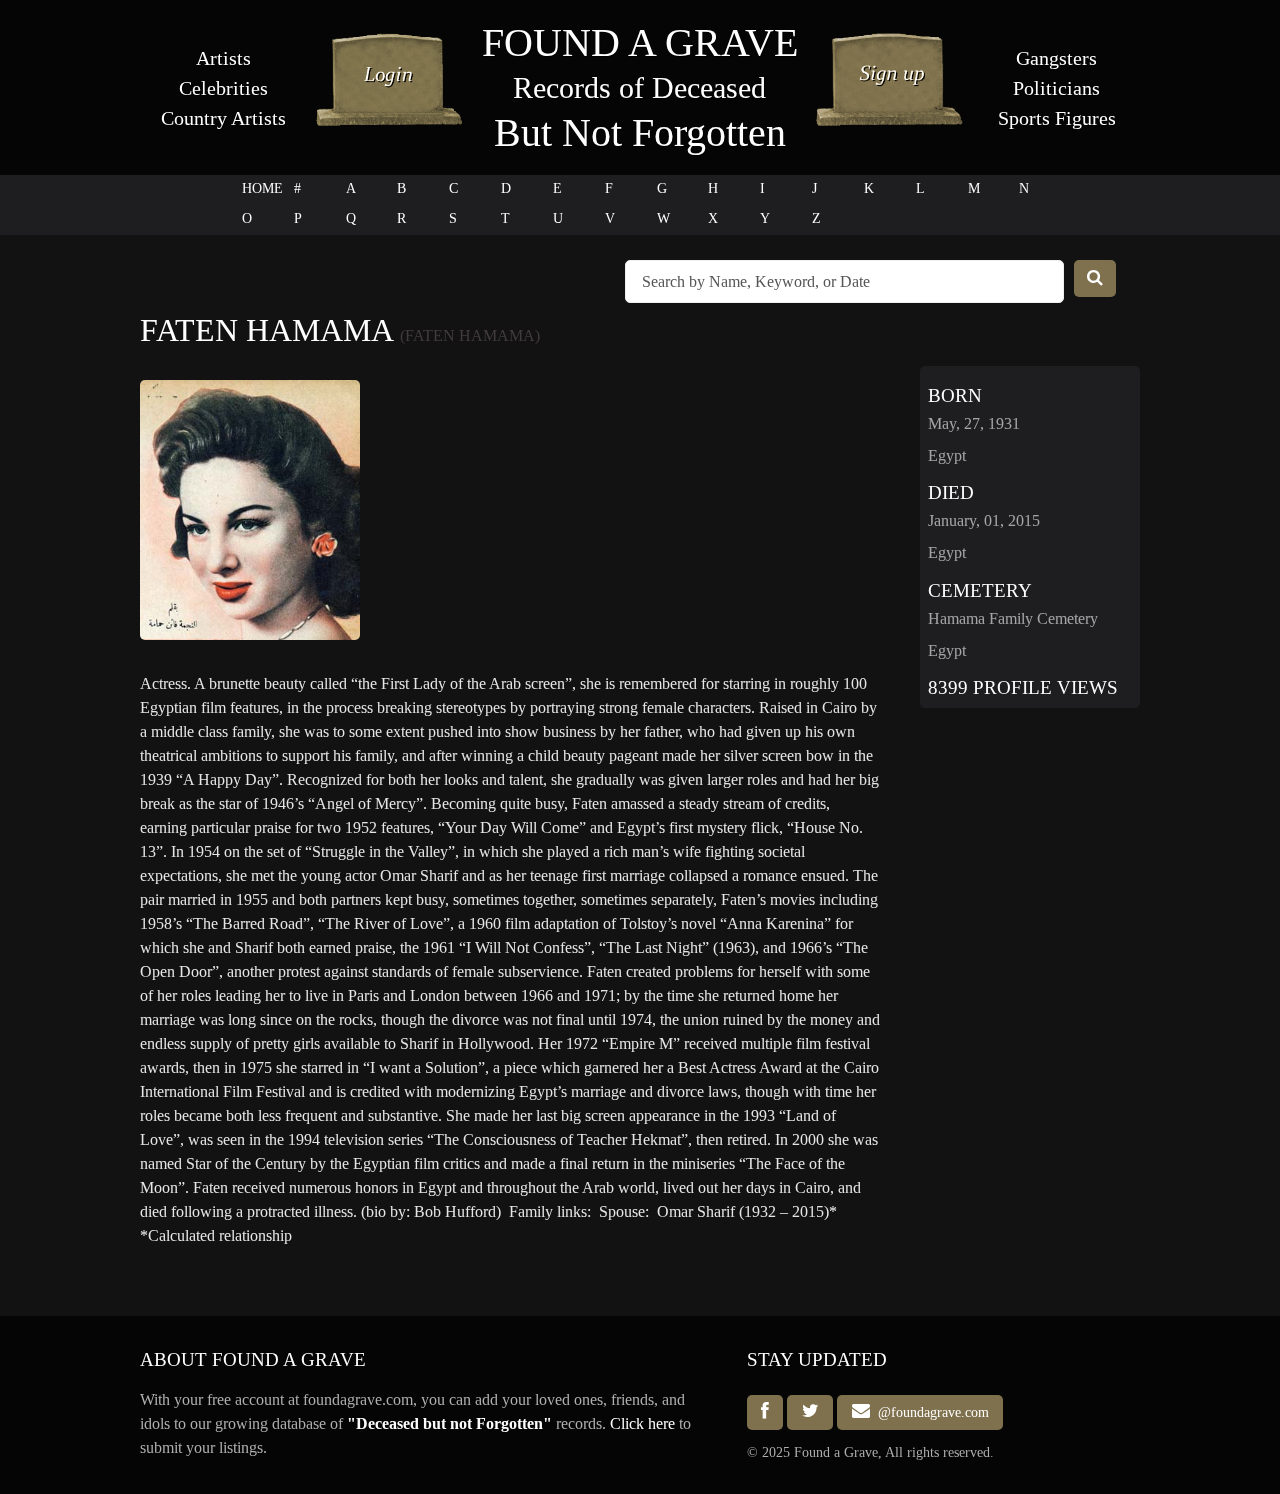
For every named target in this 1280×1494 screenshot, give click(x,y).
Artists (223, 58)
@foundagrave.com (929, 1412)
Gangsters (1056, 58)
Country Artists (223, 118)
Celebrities (223, 88)
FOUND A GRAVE (640, 42)
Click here (642, 1423)
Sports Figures (1057, 118)
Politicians (1056, 88)
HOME (262, 188)
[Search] (1095, 278)
